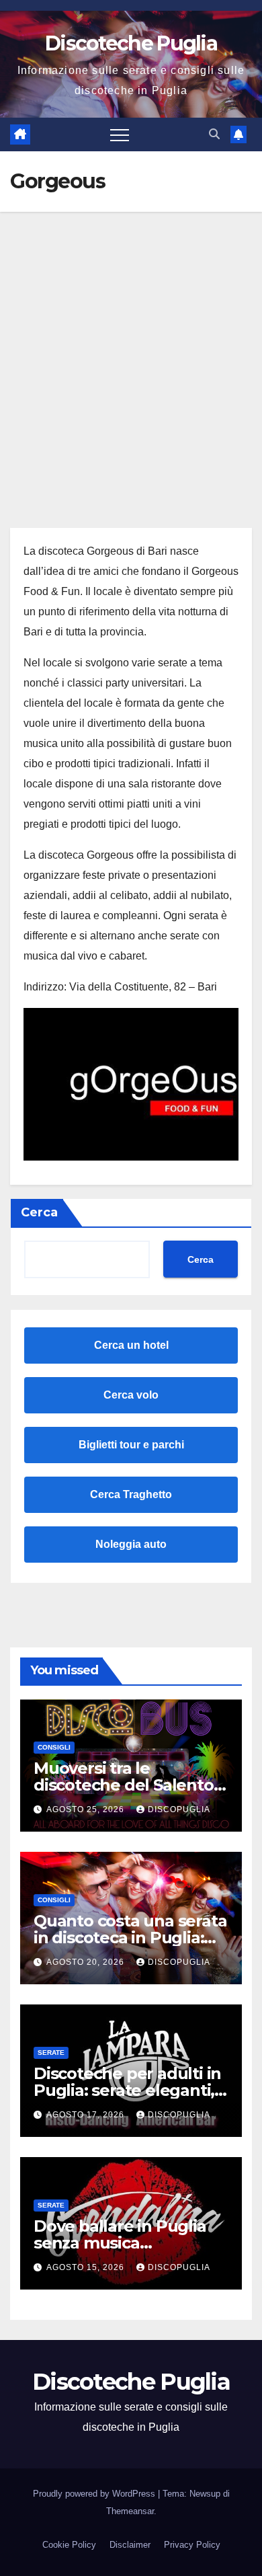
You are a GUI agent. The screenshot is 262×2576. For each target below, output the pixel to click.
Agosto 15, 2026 (87, 2267)
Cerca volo (131, 1395)
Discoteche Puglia (131, 43)
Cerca (39, 1212)
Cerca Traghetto (131, 1494)
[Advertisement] (131, 350)
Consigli (54, 1747)
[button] (214, 134)
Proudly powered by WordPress (95, 2494)
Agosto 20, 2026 (87, 1962)
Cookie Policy (69, 2545)
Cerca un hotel (131, 1345)
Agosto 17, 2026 (87, 2115)
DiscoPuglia (179, 1809)
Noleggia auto (131, 1544)
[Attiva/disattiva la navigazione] (120, 134)
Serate (51, 2053)
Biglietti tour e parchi (131, 1445)
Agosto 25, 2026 (87, 1809)
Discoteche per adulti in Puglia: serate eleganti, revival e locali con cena (127, 2090)
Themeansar (130, 2511)
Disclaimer (130, 2545)
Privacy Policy (192, 2545)
